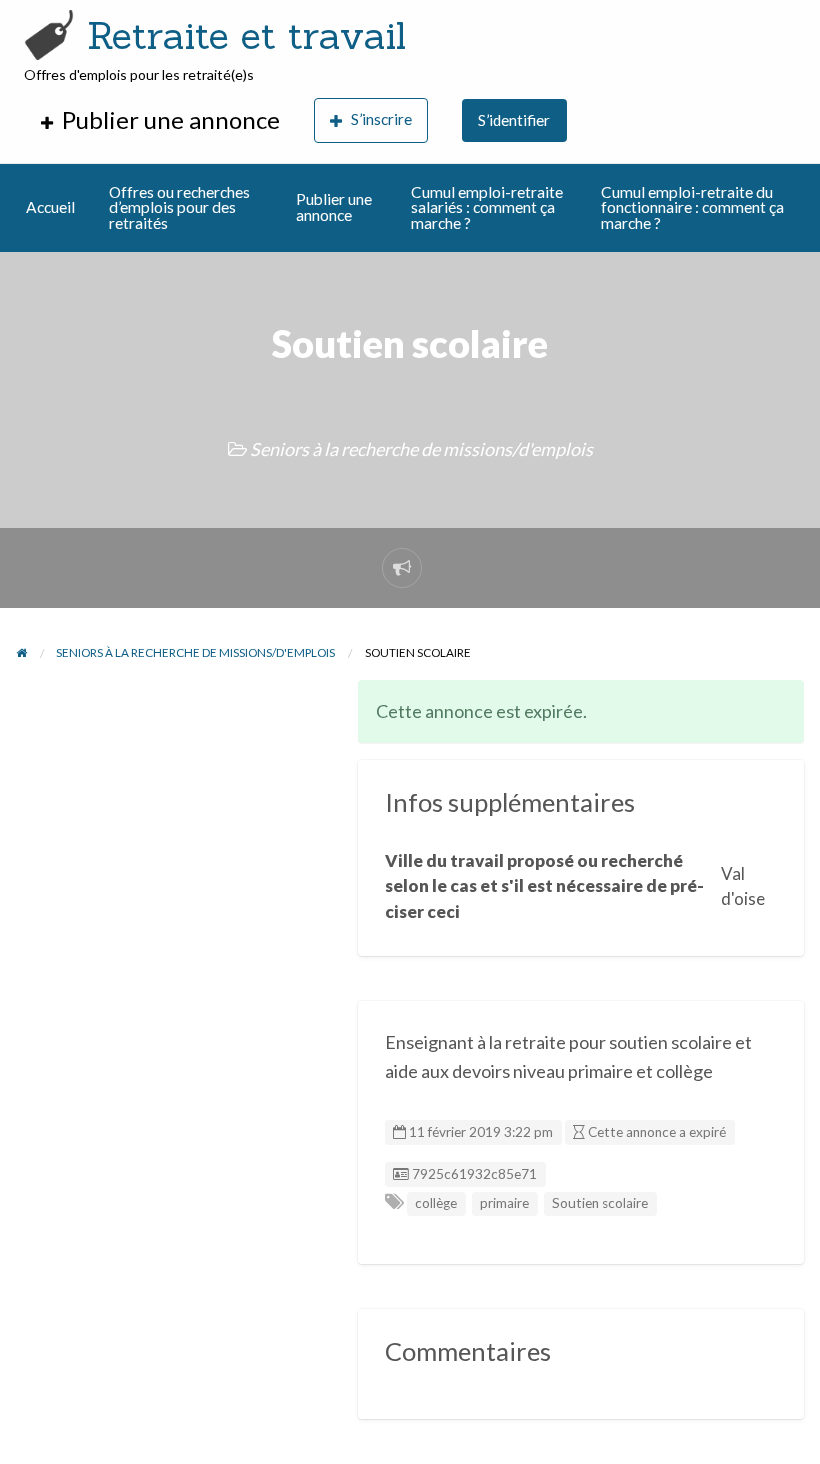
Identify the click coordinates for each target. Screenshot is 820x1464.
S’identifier (514, 120)
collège (436, 1203)
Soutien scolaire (600, 1203)
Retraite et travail (246, 35)
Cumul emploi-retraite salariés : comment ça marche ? (487, 207)
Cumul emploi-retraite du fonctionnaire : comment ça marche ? (692, 207)
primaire (504, 1203)
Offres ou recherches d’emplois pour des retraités (179, 207)
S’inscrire (381, 119)
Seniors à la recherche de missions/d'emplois (421, 449)
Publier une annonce (334, 207)
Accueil (50, 207)
